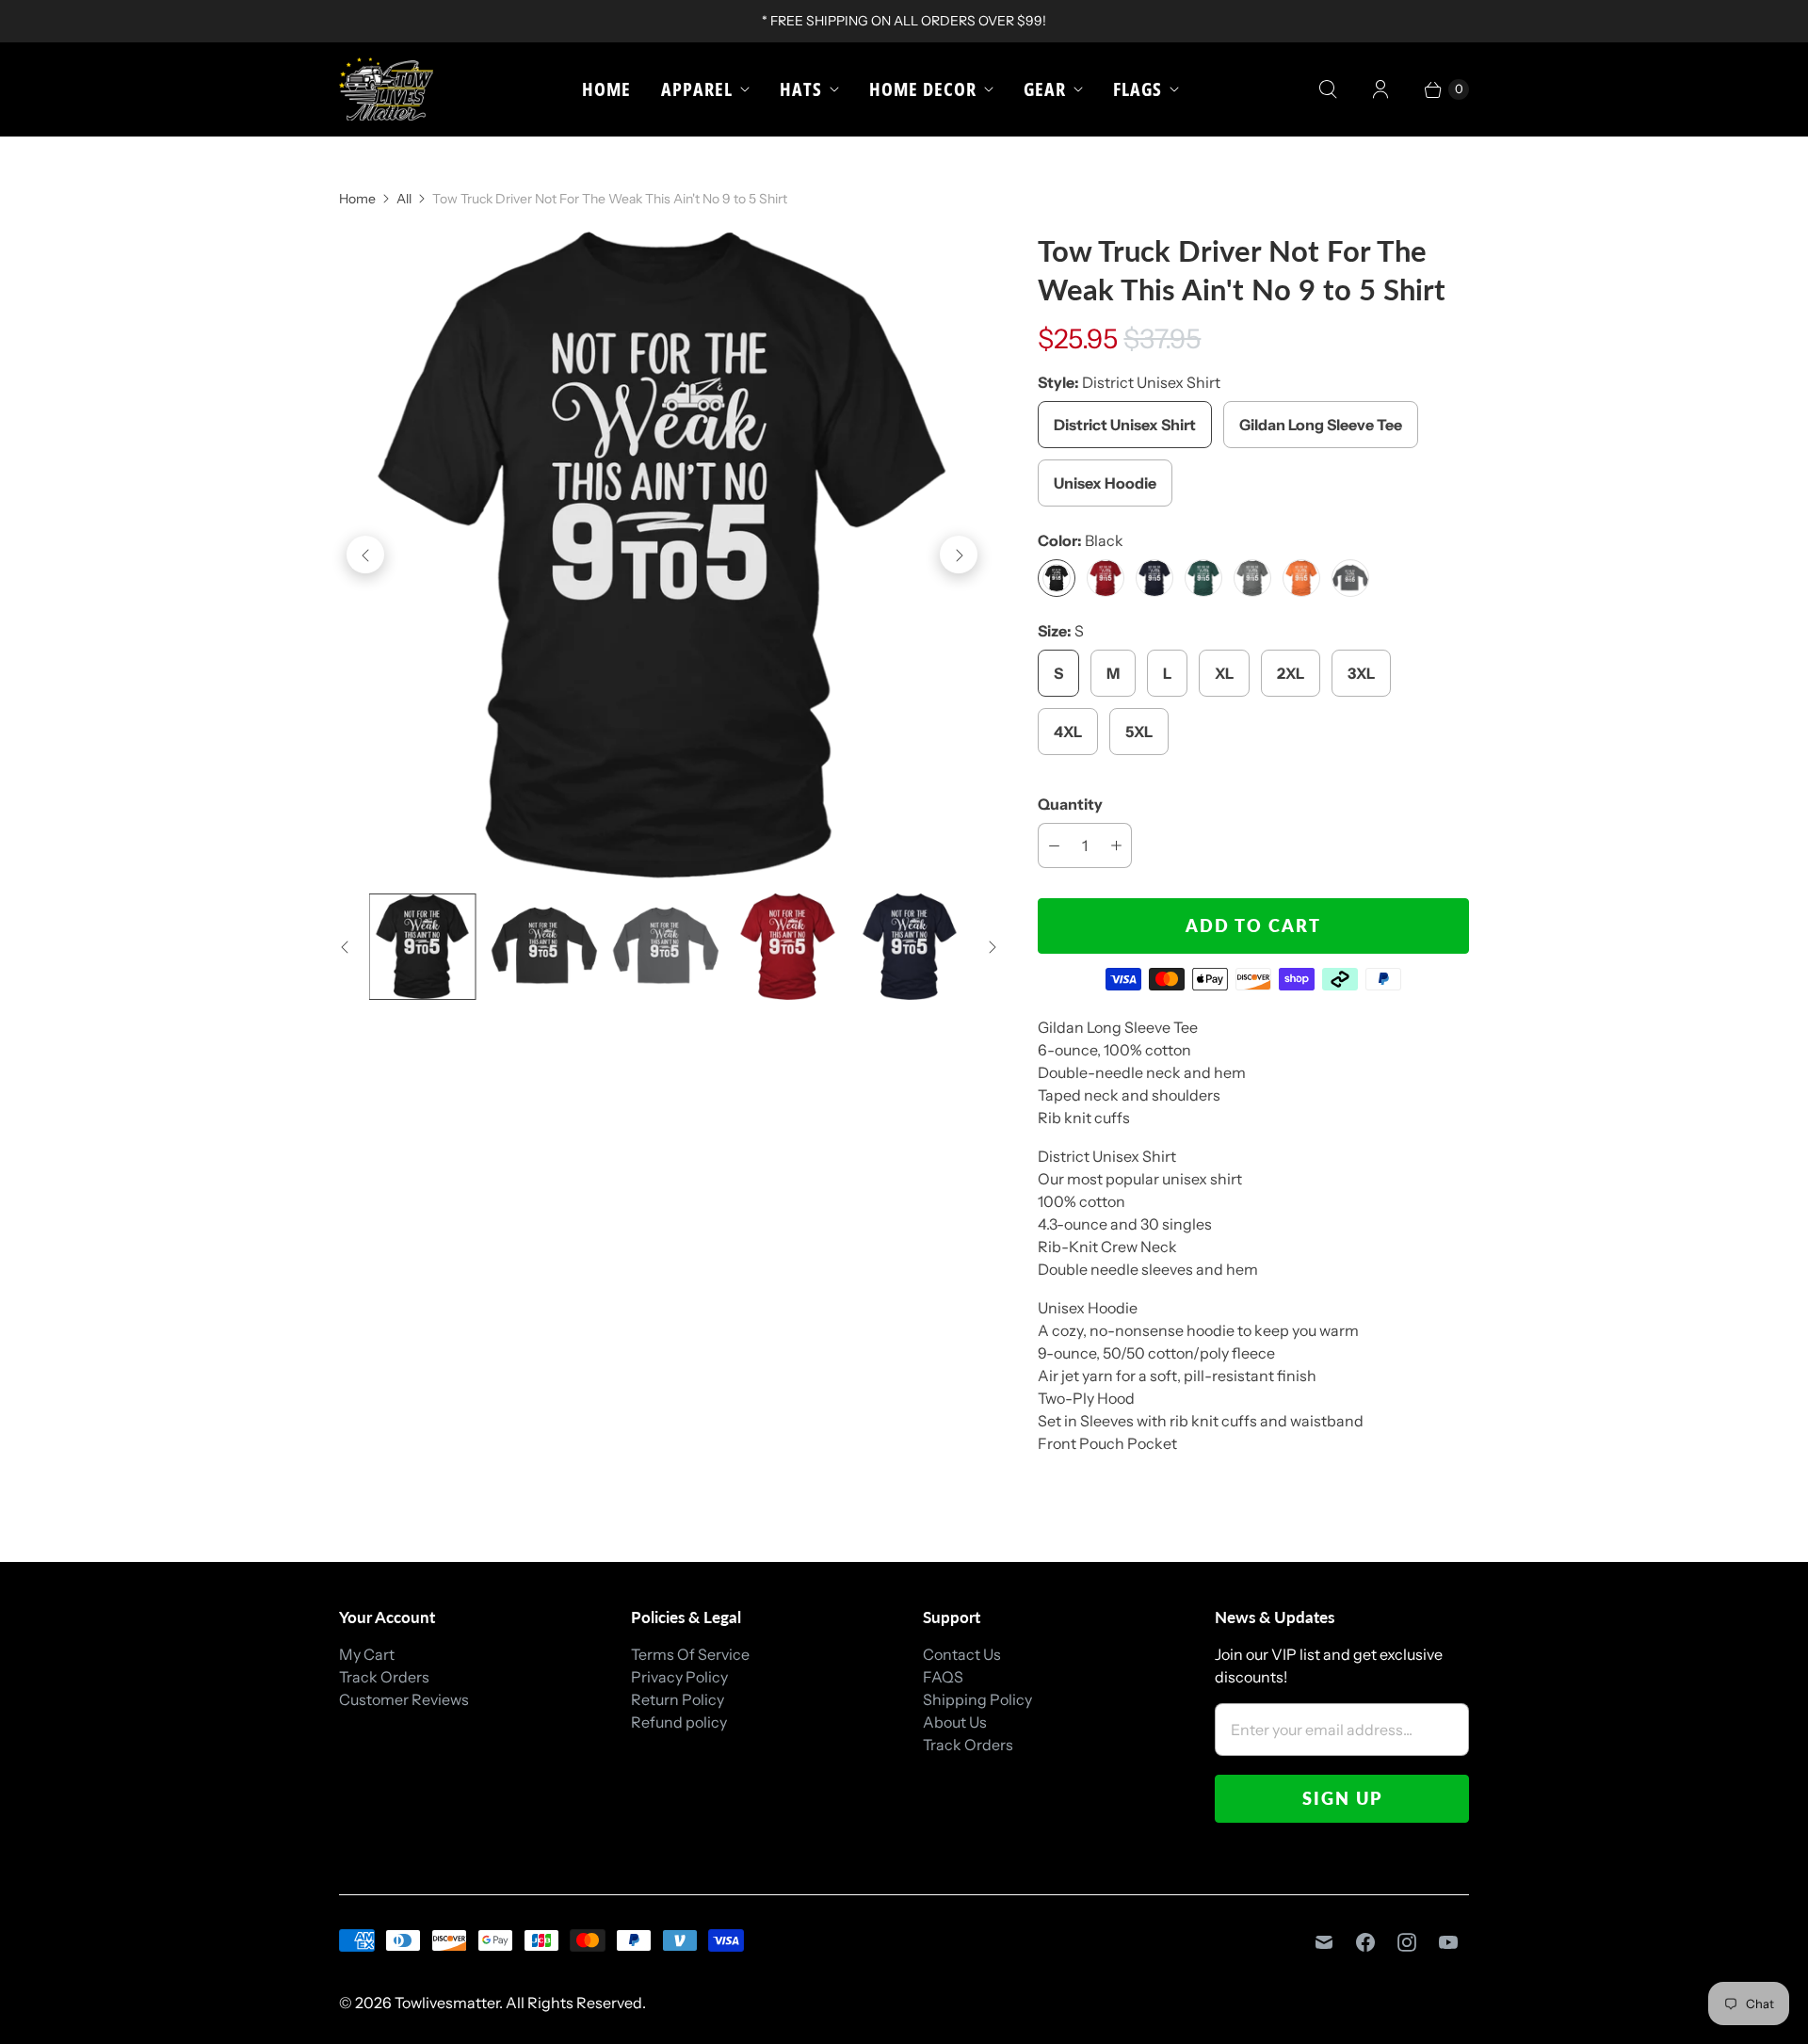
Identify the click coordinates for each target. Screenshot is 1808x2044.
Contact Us (962, 1654)
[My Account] (1380, 89)
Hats (801, 89)
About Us (955, 1722)
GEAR (1045, 89)
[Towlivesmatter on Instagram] (1407, 1942)
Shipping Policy (977, 1699)
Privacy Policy (679, 1677)
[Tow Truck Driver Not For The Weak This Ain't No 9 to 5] (662, 555)
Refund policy (679, 1722)
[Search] (1328, 89)
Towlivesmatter (447, 2003)
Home (606, 89)
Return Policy (678, 1699)
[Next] (959, 555)
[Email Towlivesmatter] (1324, 1942)
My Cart (367, 1654)
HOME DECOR (923, 89)
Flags (1138, 89)
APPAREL (697, 89)
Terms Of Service (690, 1654)
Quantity (1070, 804)
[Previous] (365, 555)
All (404, 199)
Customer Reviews (404, 1699)
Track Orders (384, 1677)
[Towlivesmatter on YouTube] (1448, 1942)
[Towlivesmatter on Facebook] (1365, 1942)
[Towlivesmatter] (386, 89)
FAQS (943, 1677)
